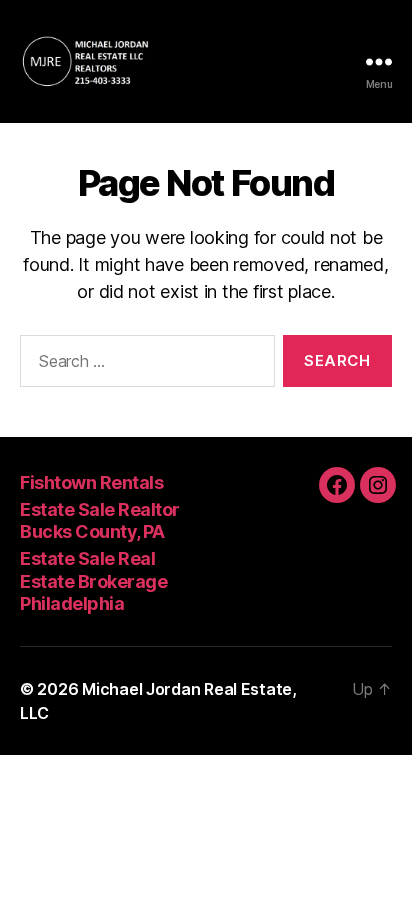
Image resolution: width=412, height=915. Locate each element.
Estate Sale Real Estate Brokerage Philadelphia (93, 581)
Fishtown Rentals (91, 482)
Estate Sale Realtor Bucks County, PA (100, 521)
